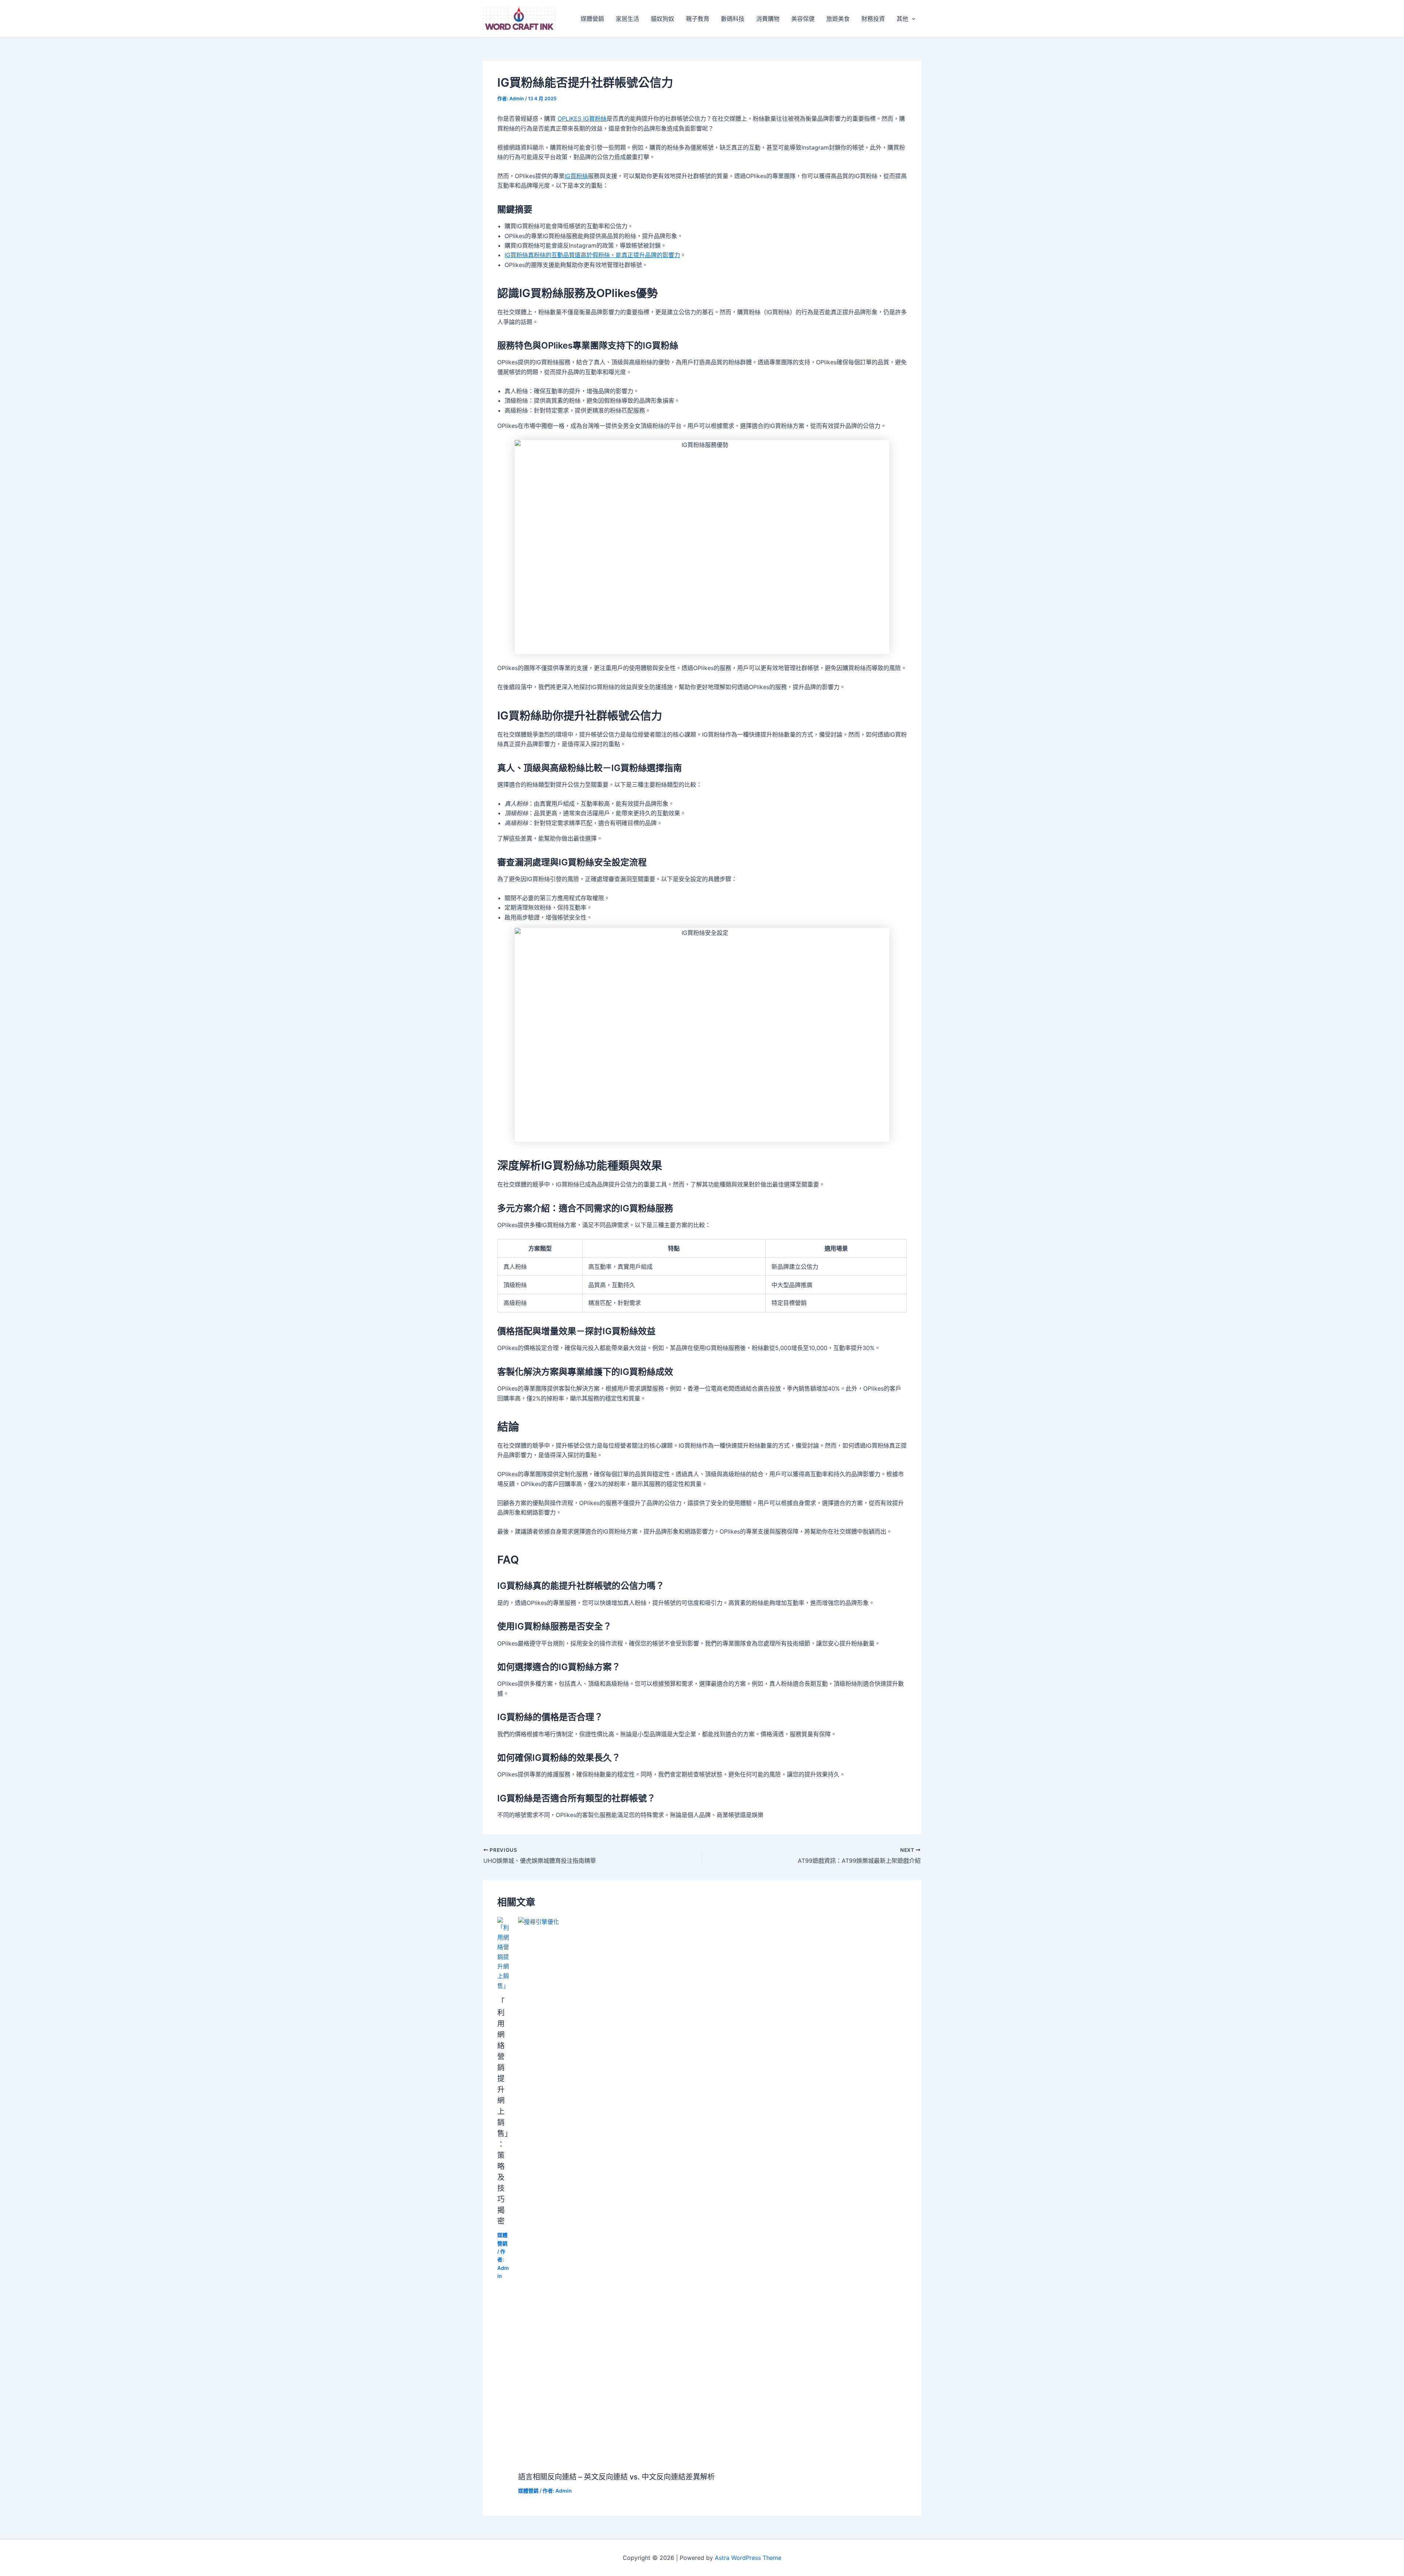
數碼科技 (733, 19)
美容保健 (803, 19)
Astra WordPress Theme (748, 2558)
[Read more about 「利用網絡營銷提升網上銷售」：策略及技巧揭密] (503, 1953)
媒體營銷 (592, 19)
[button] (912, 19)
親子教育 (698, 19)
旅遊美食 (838, 19)
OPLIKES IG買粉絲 (582, 119)
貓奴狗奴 (663, 19)
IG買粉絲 (576, 176)
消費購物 (768, 19)
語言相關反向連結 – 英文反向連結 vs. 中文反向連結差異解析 (616, 2477)
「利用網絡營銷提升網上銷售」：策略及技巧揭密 (503, 2111)
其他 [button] (902, 19)
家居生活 (627, 19)
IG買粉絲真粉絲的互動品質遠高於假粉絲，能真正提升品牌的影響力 (592, 255)
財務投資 (873, 19)
